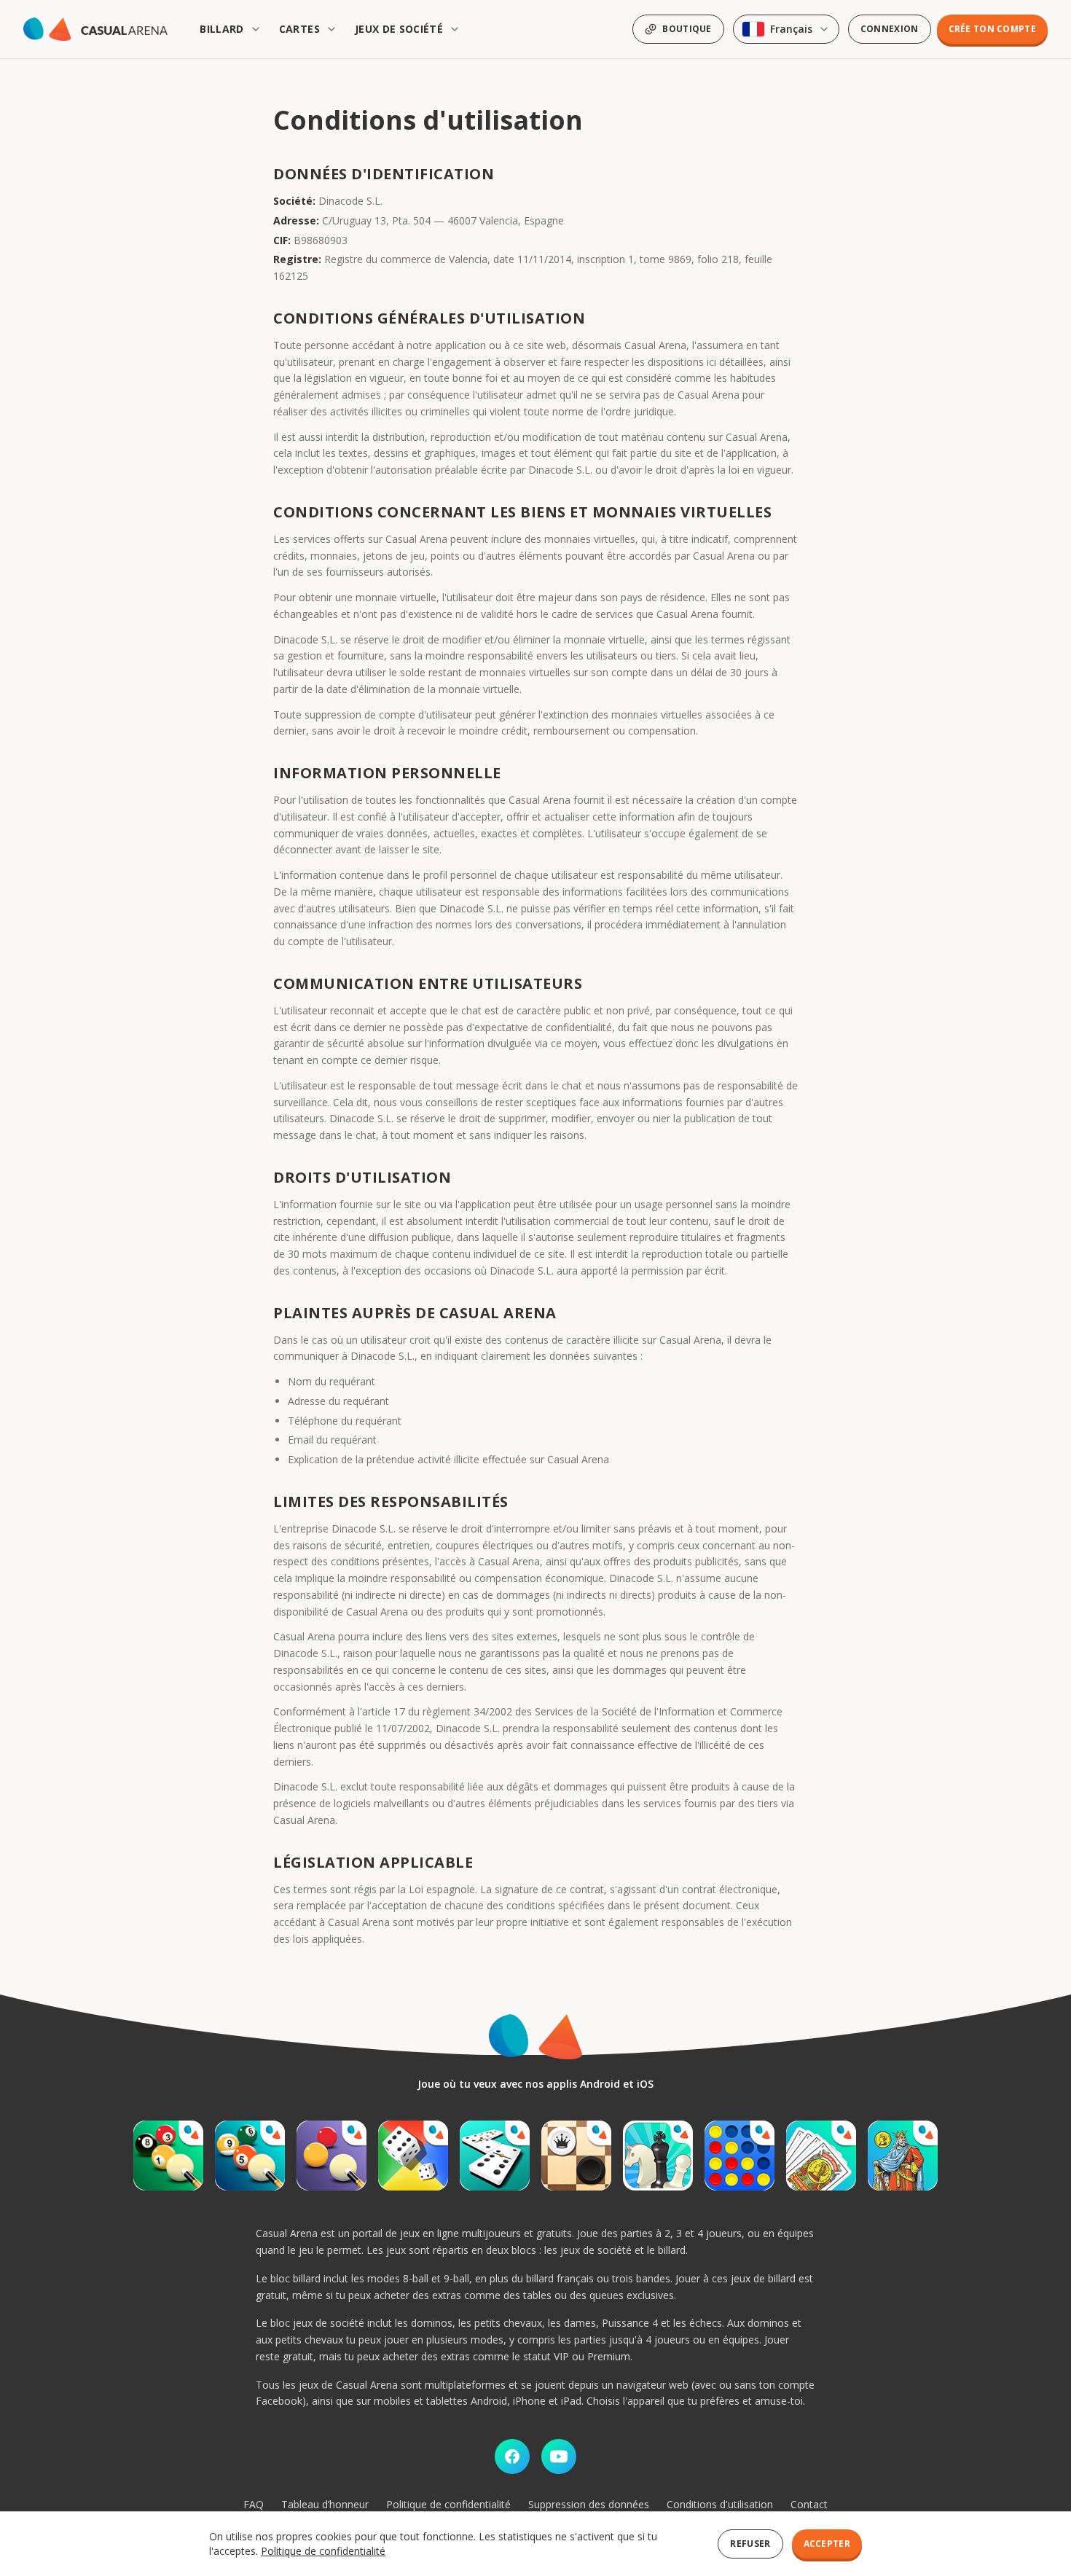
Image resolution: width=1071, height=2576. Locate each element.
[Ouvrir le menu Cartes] (333, 29)
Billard (221, 29)
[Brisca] (821, 2156)
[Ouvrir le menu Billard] (257, 29)
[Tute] (903, 2156)
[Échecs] (658, 2156)
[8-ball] (168, 2156)
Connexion (890, 29)
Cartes (299, 29)
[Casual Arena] (95, 29)
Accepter (827, 2544)
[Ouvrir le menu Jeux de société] (456, 29)
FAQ (254, 2504)
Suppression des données (589, 2504)
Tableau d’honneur (325, 2504)
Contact (809, 2504)
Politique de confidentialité (448, 2504)
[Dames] (576, 2156)
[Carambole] (331, 2156)
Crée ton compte (993, 29)
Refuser (750, 2544)
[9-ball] (250, 2156)
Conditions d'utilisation (720, 2504)
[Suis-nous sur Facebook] (512, 2456)
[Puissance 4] (739, 2156)
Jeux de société (399, 29)
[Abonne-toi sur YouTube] (559, 2456)
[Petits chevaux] (413, 2156)
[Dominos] (495, 2156)
